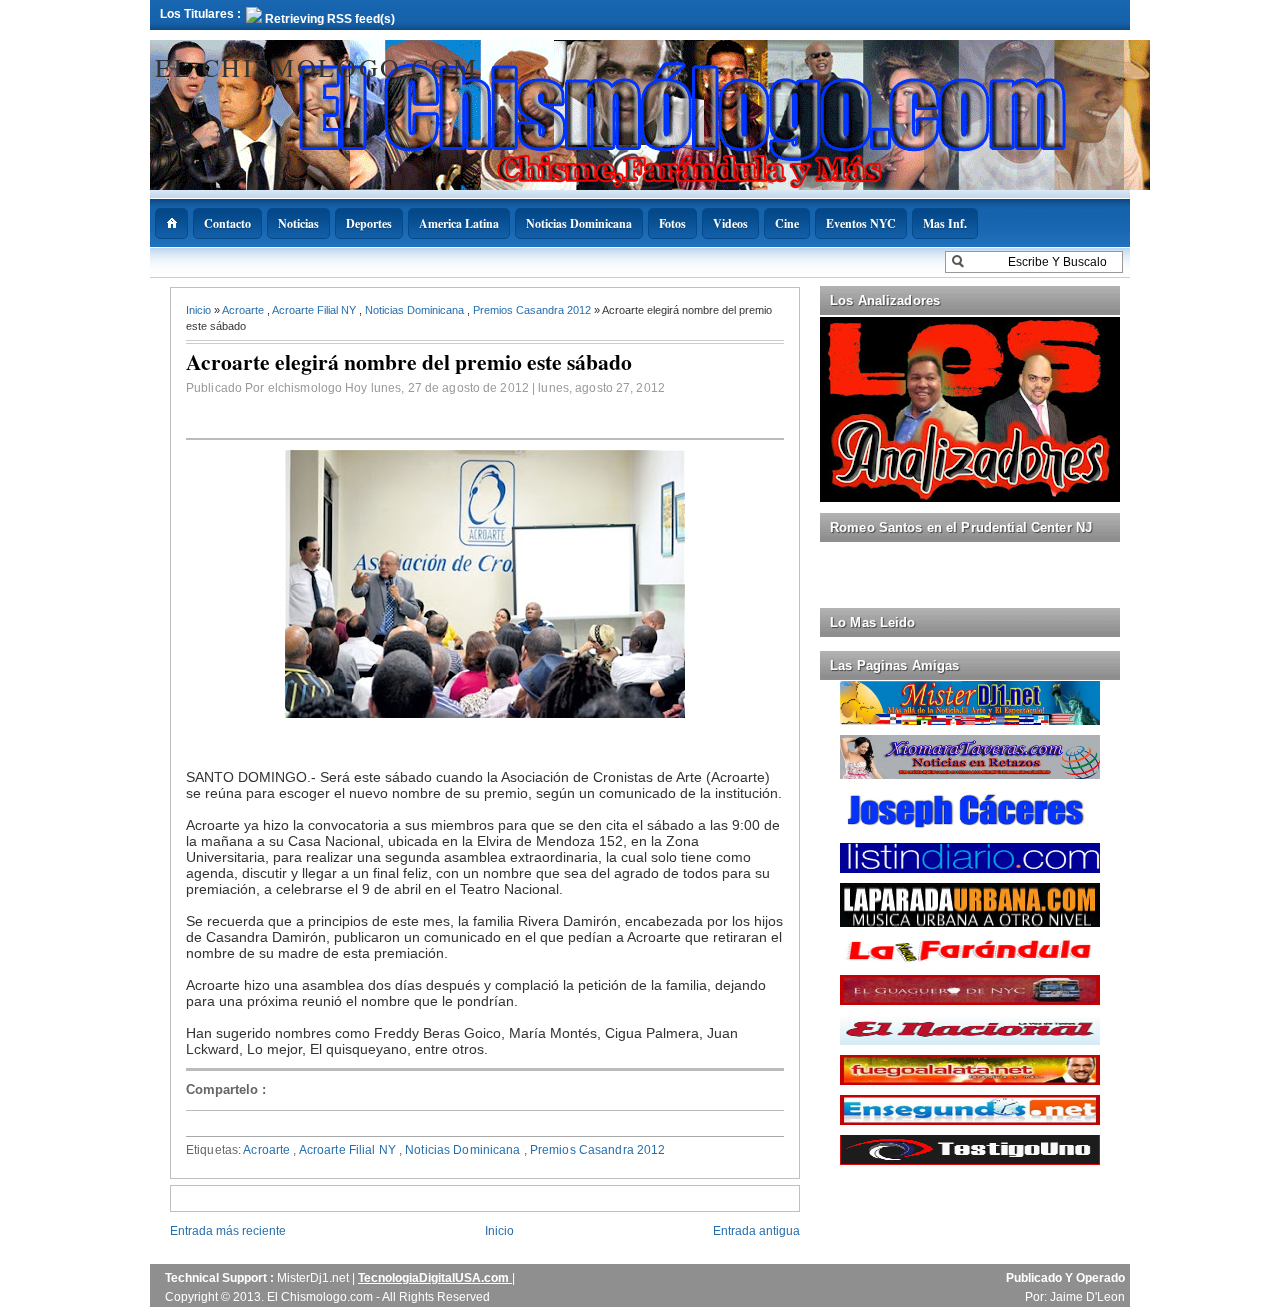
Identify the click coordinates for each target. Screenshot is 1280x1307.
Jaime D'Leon (1087, 1297)
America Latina (459, 223)
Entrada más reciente (228, 1231)
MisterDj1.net (314, 1278)
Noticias (298, 223)
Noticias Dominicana (579, 223)
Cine (787, 223)
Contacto (227, 223)
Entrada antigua (756, 1231)
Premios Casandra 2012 (533, 310)
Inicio (200, 310)
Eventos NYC (861, 223)
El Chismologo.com (316, 67)
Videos (730, 223)
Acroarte (244, 310)
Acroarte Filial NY (315, 310)
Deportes (369, 223)
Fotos (672, 223)
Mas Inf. (945, 223)
